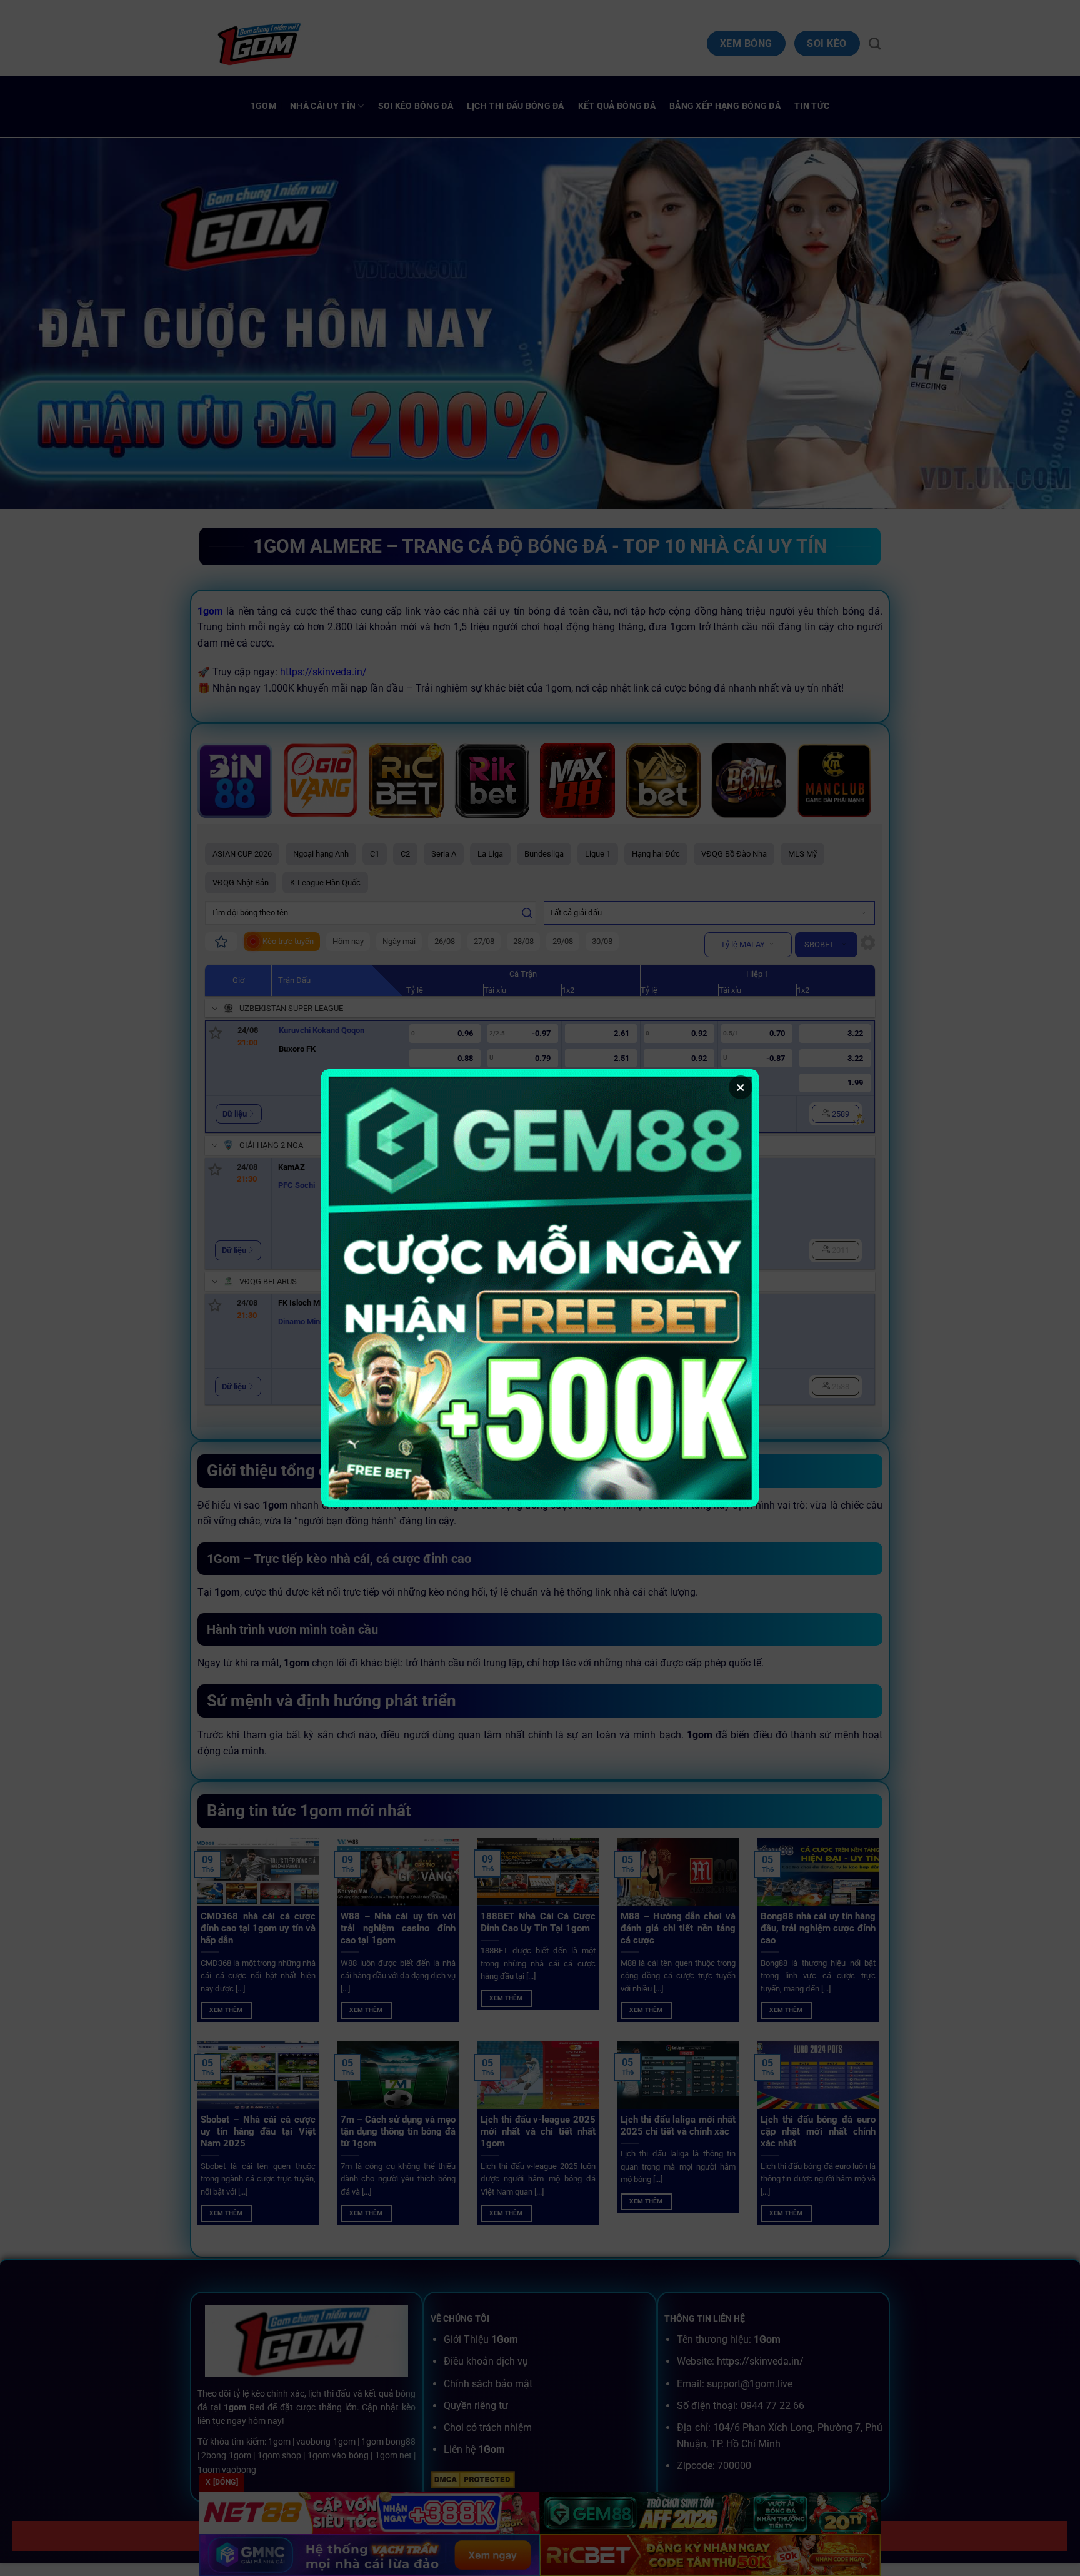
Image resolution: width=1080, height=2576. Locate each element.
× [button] (741, 1087)
